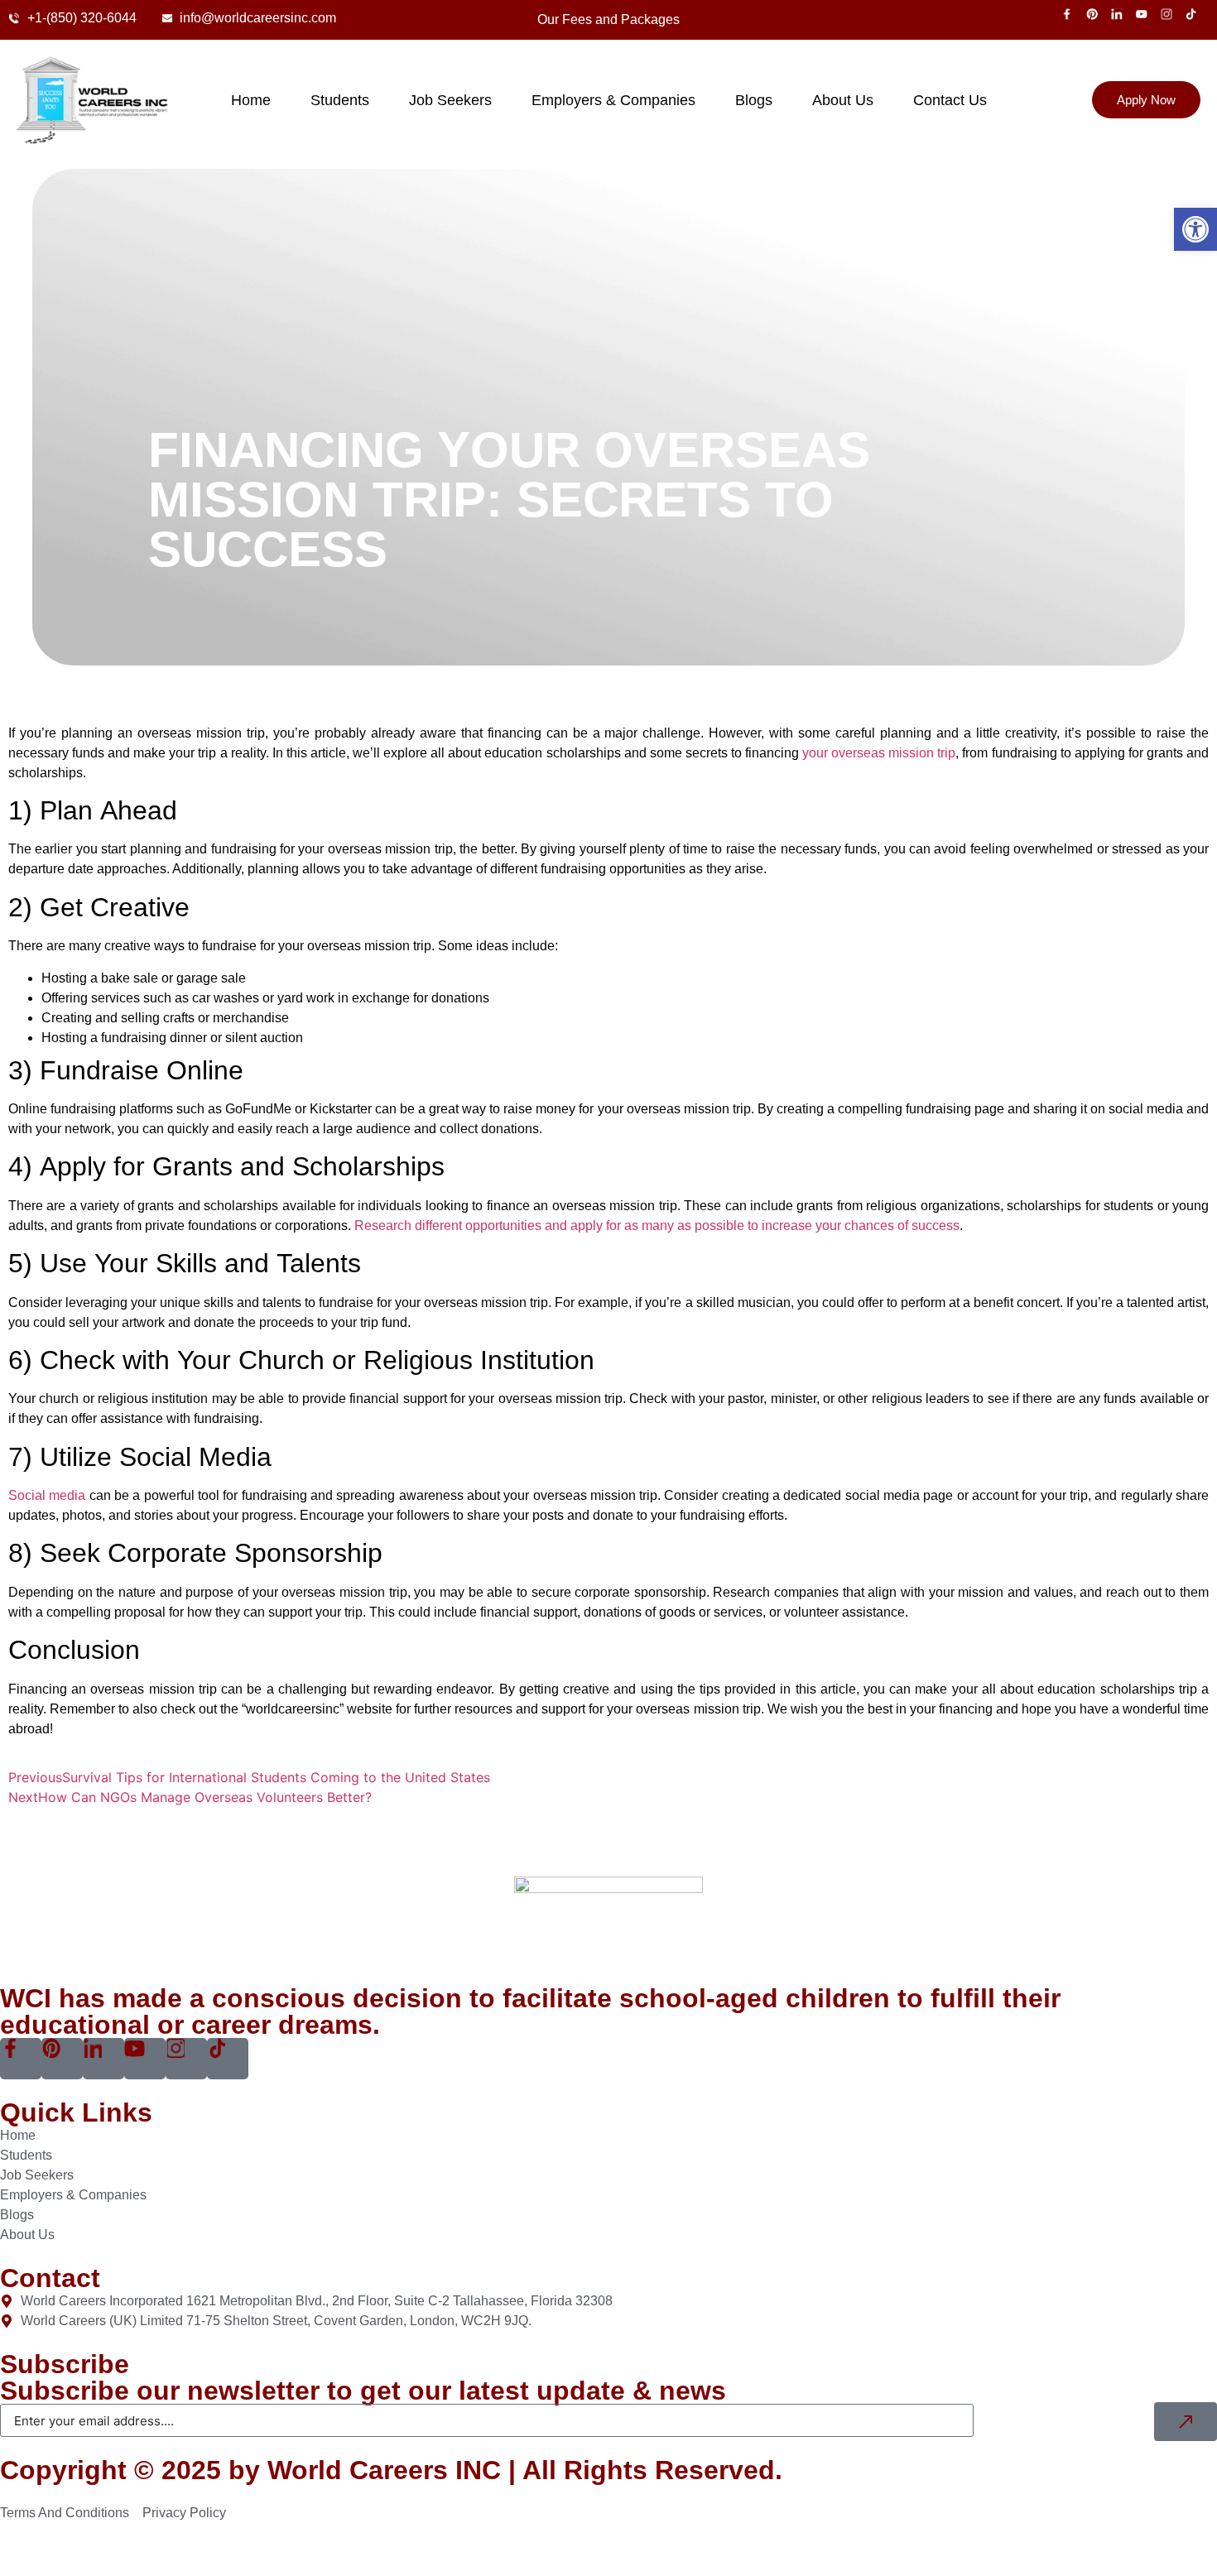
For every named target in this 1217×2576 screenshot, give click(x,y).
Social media (47, 1495)
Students (340, 100)
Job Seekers (450, 100)
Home (251, 100)
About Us (843, 100)
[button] (1195, 229)
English (959, 17)
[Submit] (1186, 2422)
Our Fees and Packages (608, 19)
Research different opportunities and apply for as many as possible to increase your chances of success (657, 1226)
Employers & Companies (613, 100)
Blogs (754, 100)
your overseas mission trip (879, 753)
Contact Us (950, 100)
